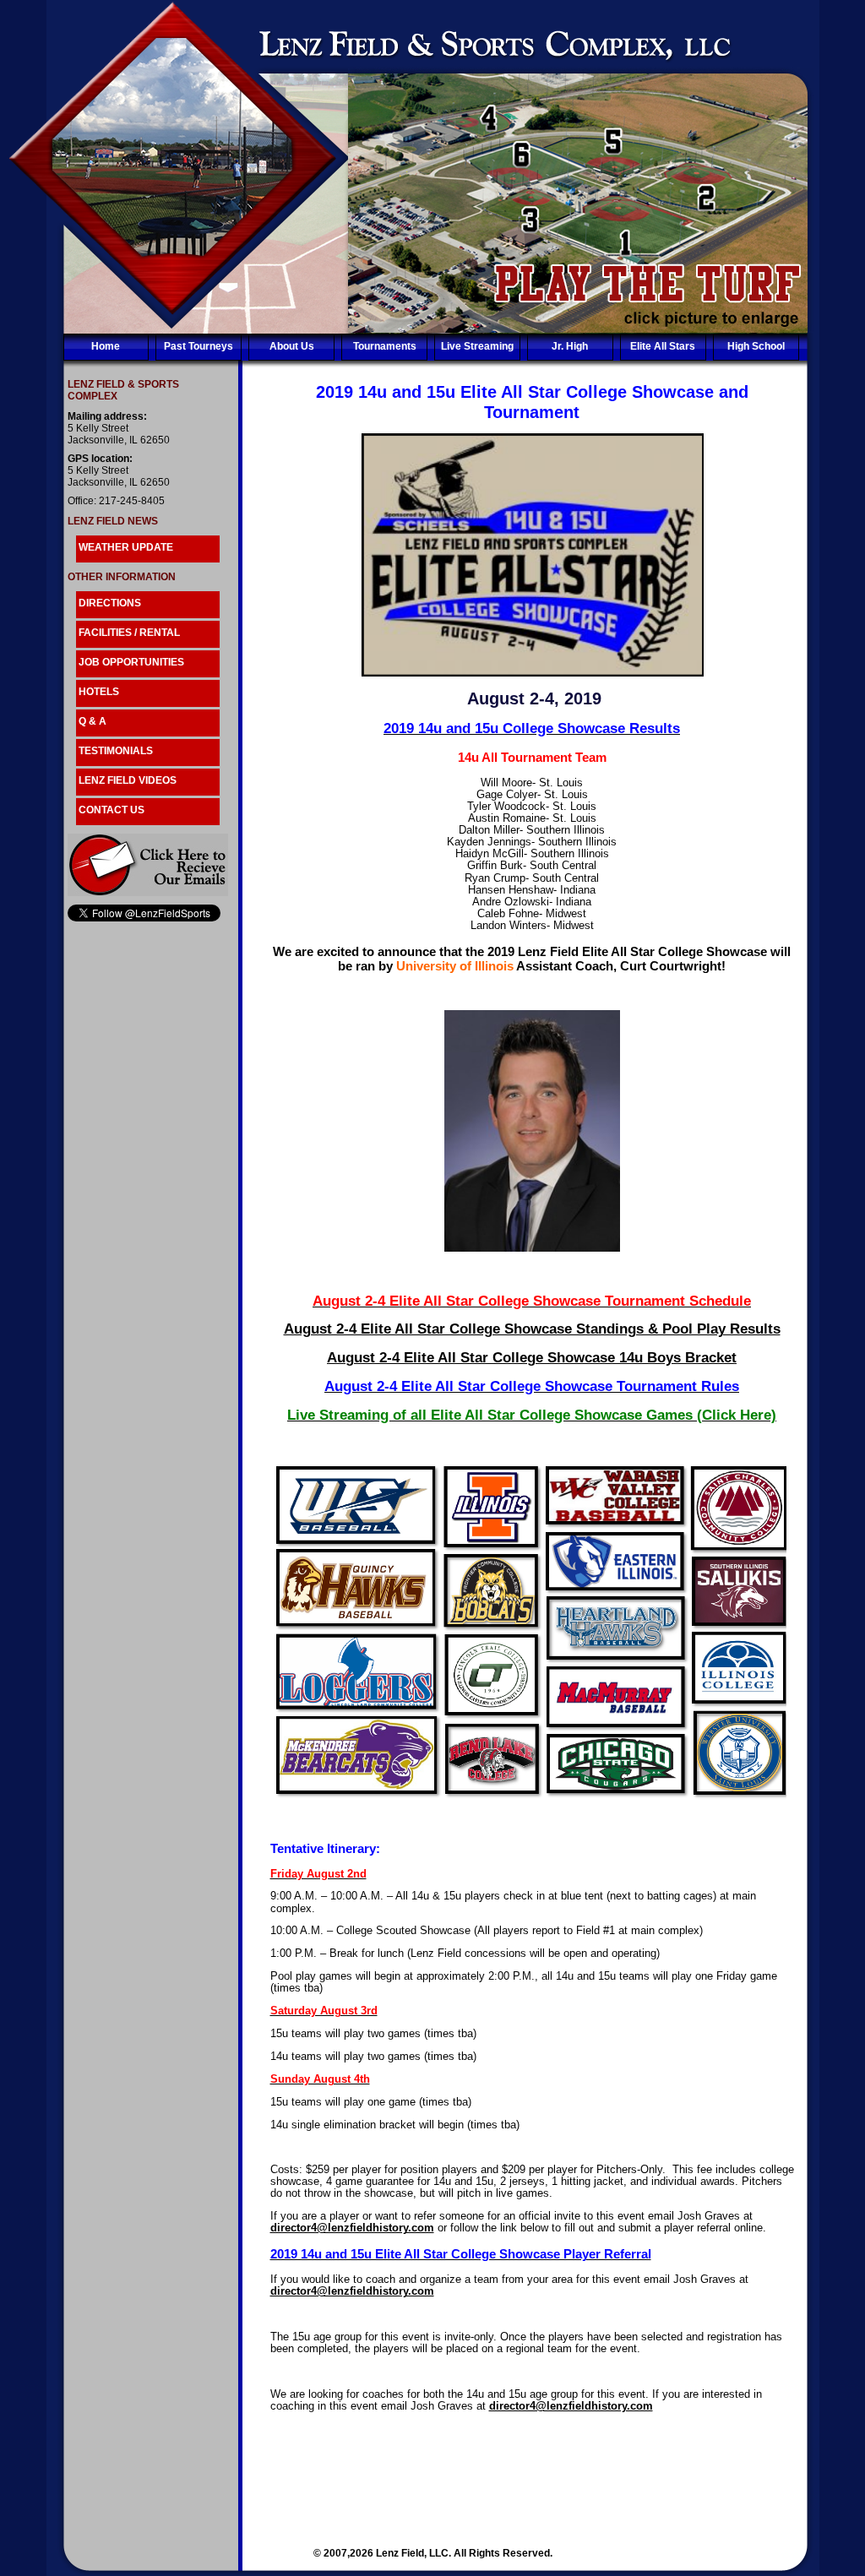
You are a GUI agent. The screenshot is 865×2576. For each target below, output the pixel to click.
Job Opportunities (131, 662)
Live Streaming (477, 346)
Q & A (92, 721)
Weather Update (126, 547)
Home (106, 346)
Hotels (99, 692)
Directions (110, 603)
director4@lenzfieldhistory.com (352, 2228)
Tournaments (385, 346)
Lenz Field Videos (128, 780)
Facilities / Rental (129, 633)
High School (756, 346)
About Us (292, 346)
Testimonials (116, 751)
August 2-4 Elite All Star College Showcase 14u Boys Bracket (532, 1358)
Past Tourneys (199, 346)
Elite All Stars (663, 346)
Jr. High (570, 346)
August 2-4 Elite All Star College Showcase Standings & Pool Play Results (532, 1329)
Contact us (112, 810)
